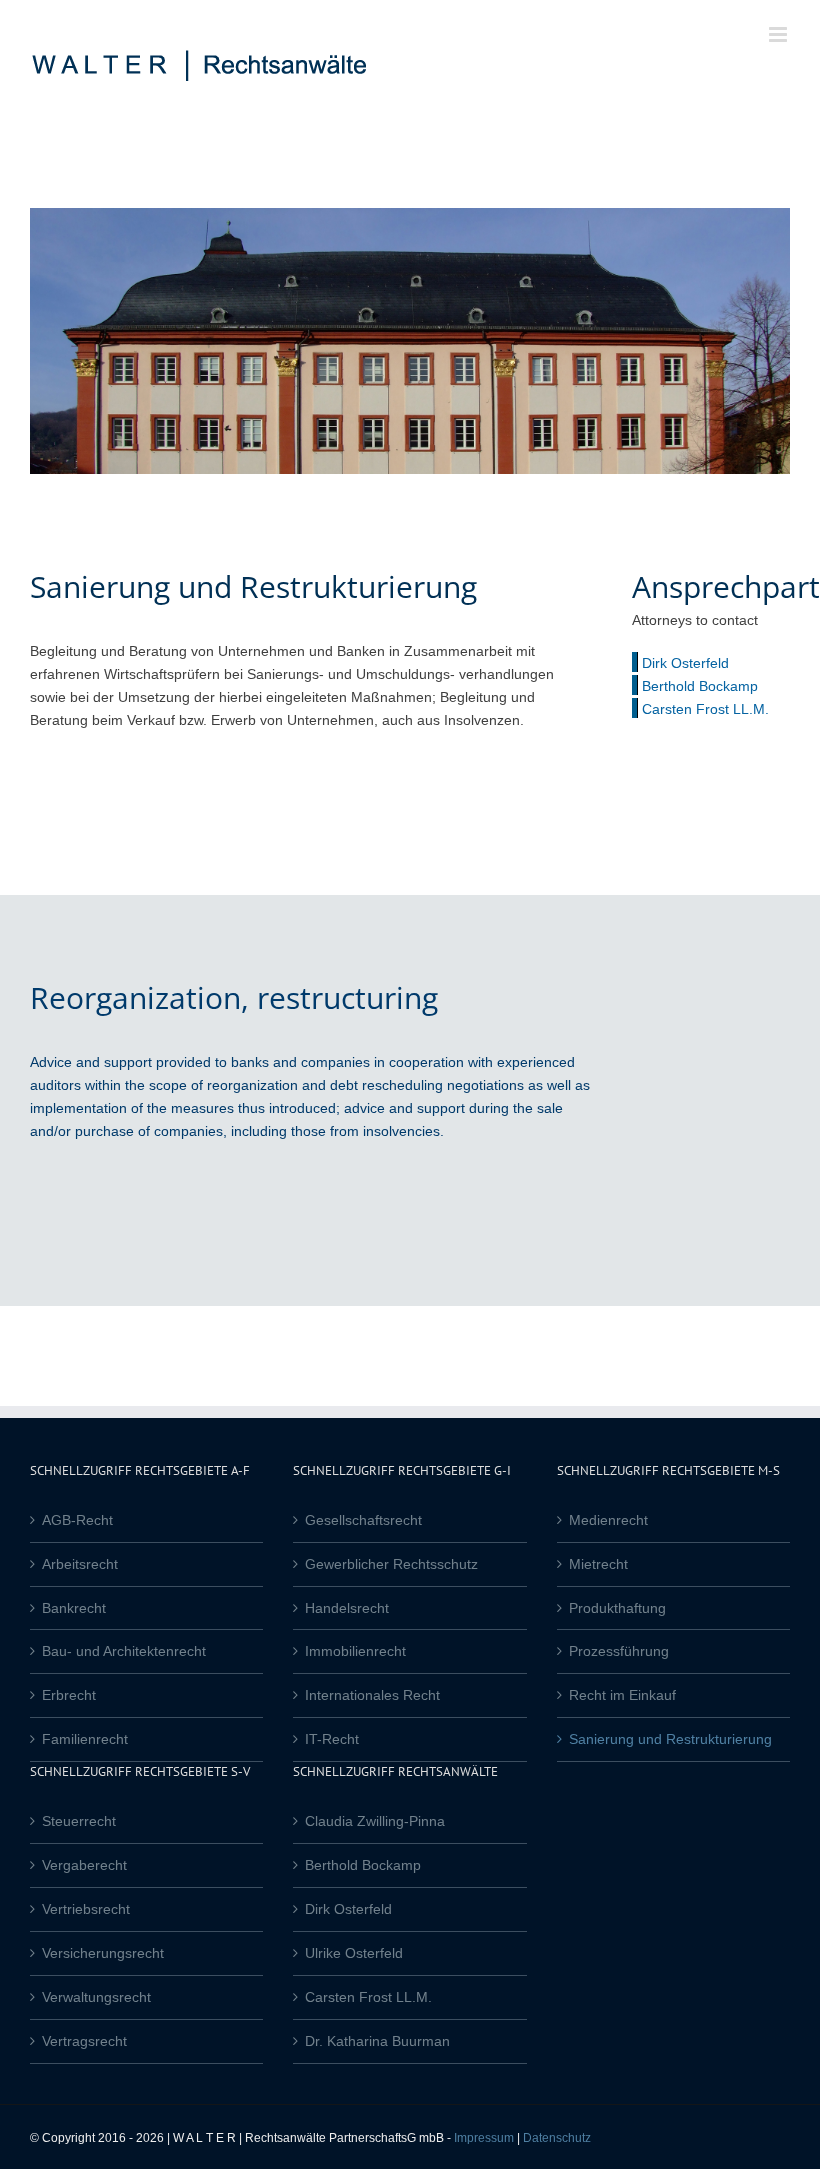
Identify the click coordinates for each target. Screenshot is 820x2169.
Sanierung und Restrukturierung (670, 1739)
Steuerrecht (79, 1821)
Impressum (484, 2138)
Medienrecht (608, 1520)
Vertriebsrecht (86, 1909)
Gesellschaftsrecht (363, 1520)
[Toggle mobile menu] (779, 34)
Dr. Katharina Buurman (377, 2041)
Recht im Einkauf (622, 1695)
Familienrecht (85, 1739)
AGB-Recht (77, 1520)
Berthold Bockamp (700, 686)
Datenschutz (557, 2138)
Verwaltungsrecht (96, 1997)
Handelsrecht (347, 1608)
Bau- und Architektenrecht (124, 1651)
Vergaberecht (84, 1865)
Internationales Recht (372, 1695)
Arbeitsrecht (80, 1564)
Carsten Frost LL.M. (705, 709)
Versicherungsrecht (103, 1953)
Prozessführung (619, 1651)
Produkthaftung (617, 1608)
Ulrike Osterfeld (354, 1953)
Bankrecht (74, 1608)
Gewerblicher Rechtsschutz (391, 1564)
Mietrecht (598, 1564)
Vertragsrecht (84, 2041)
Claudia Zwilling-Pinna (375, 1821)
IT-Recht (332, 1739)
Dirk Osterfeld (685, 663)
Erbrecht (69, 1695)
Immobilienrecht (355, 1651)
